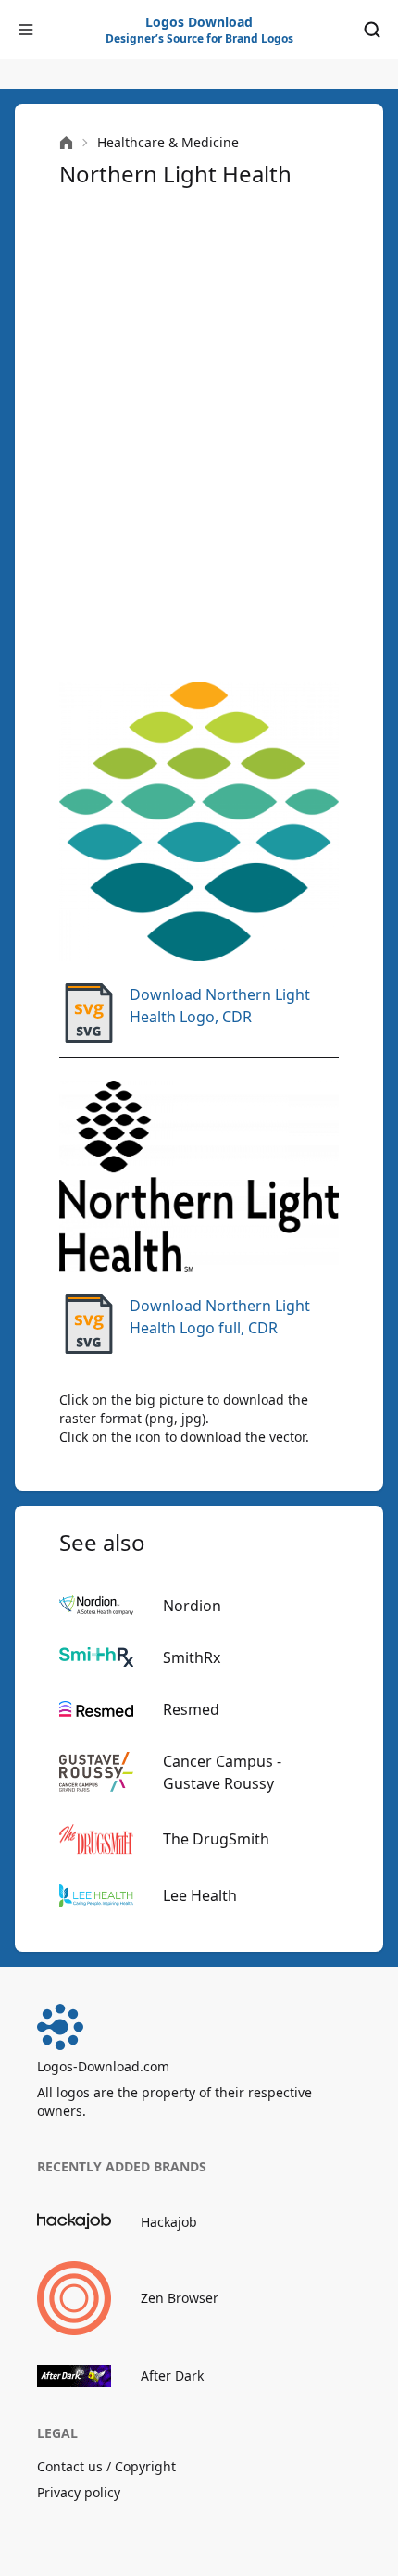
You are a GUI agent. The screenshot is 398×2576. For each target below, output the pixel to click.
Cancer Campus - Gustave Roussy (222, 1772)
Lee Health (200, 1895)
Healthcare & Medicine (168, 142)
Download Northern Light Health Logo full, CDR (220, 1317)
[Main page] (66, 143)
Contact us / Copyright (106, 2466)
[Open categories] (26, 30)
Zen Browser (180, 2298)
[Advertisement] (199, 432)
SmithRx (192, 1657)
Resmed (191, 1709)
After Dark (172, 2376)
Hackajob (169, 2222)
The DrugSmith (216, 1839)
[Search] (372, 30)
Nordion (192, 1606)
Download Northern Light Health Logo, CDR (220, 1006)
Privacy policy (79, 2492)
